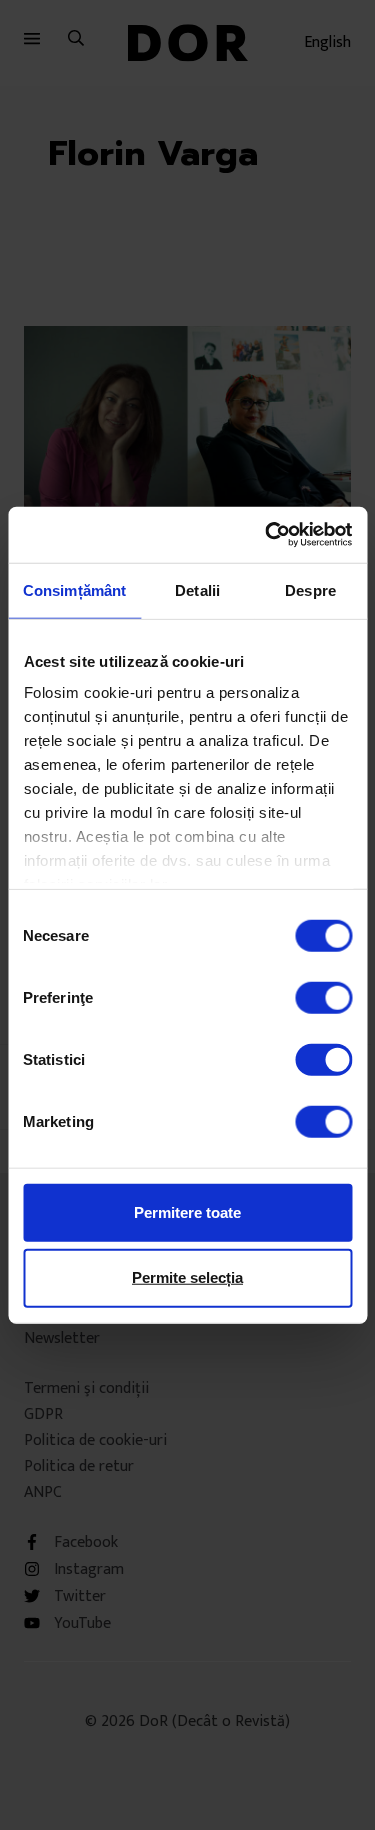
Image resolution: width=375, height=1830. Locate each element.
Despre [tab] (310, 589)
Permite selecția (187, 1277)
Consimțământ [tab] (74, 589)
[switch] (323, 997)
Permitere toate (187, 1211)
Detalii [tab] (197, 589)
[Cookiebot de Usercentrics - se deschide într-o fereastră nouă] (267, 535)
